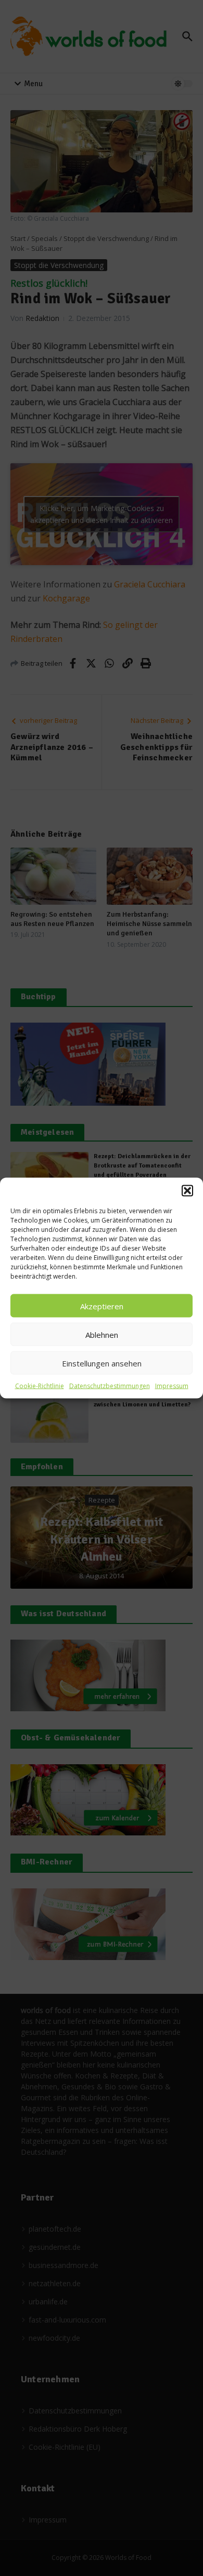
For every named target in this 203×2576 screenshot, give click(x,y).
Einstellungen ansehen (102, 1363)
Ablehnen (102, 1334)
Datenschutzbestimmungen (110, 1386)
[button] (187, 1191)
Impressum (172, 1386)
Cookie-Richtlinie (40, 1386)
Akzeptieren (102, 1306)
